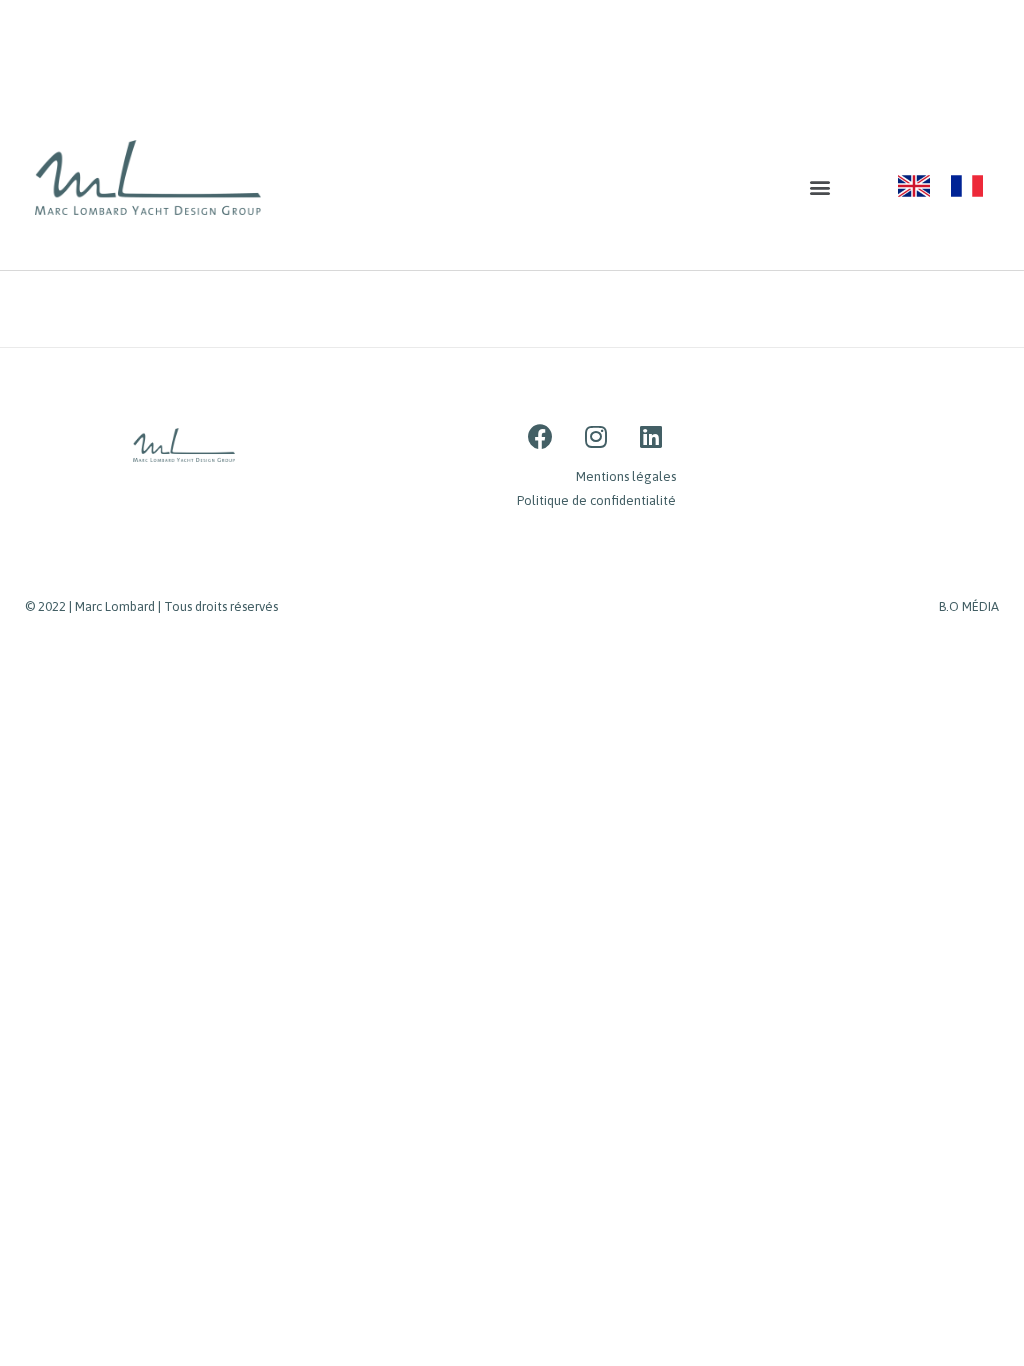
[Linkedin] (651, 437)
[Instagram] (596, 437)
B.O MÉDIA (969, 606)
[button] (820, 187)
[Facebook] (541, 437)
